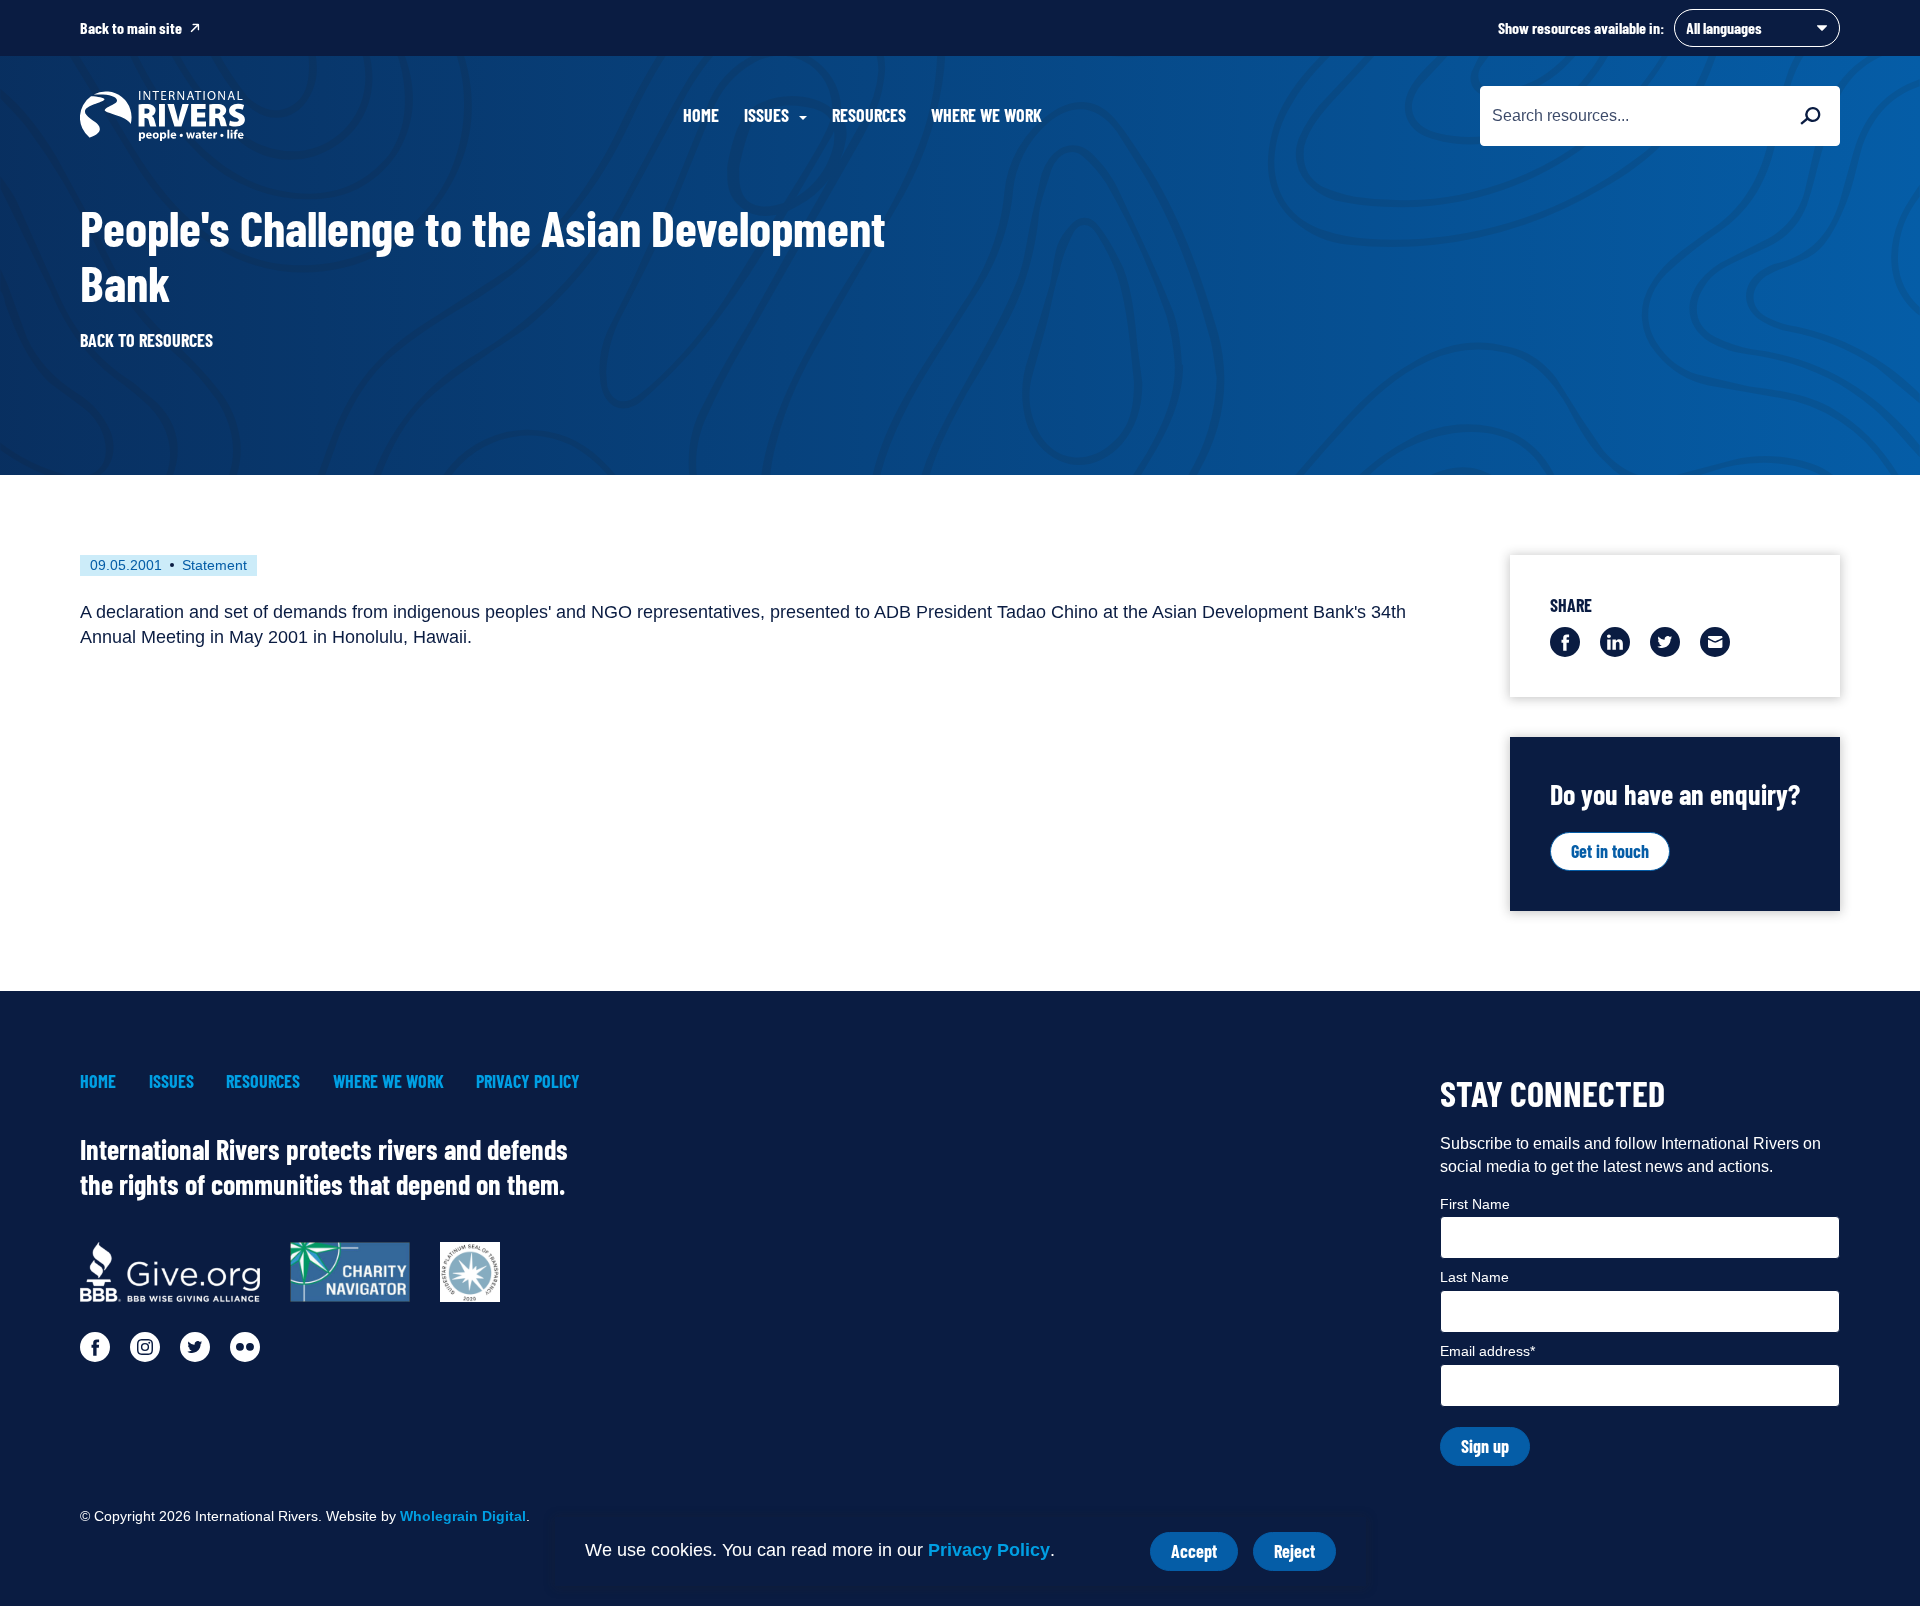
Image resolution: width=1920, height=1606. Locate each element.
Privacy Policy (989, 1550)
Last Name (1474, 1277)
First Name (1475, 1204)
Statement (214, 565)
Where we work (986, 115)
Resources (869, 115)
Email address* (1487, 1351)
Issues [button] (766, 115)
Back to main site (131, 27)
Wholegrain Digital (463, 1516)
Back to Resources (146, 340)
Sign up (1485, 1446)
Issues (171, 1081)
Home (701, 115)
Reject (1305, 1555)
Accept (1204, 1555)
